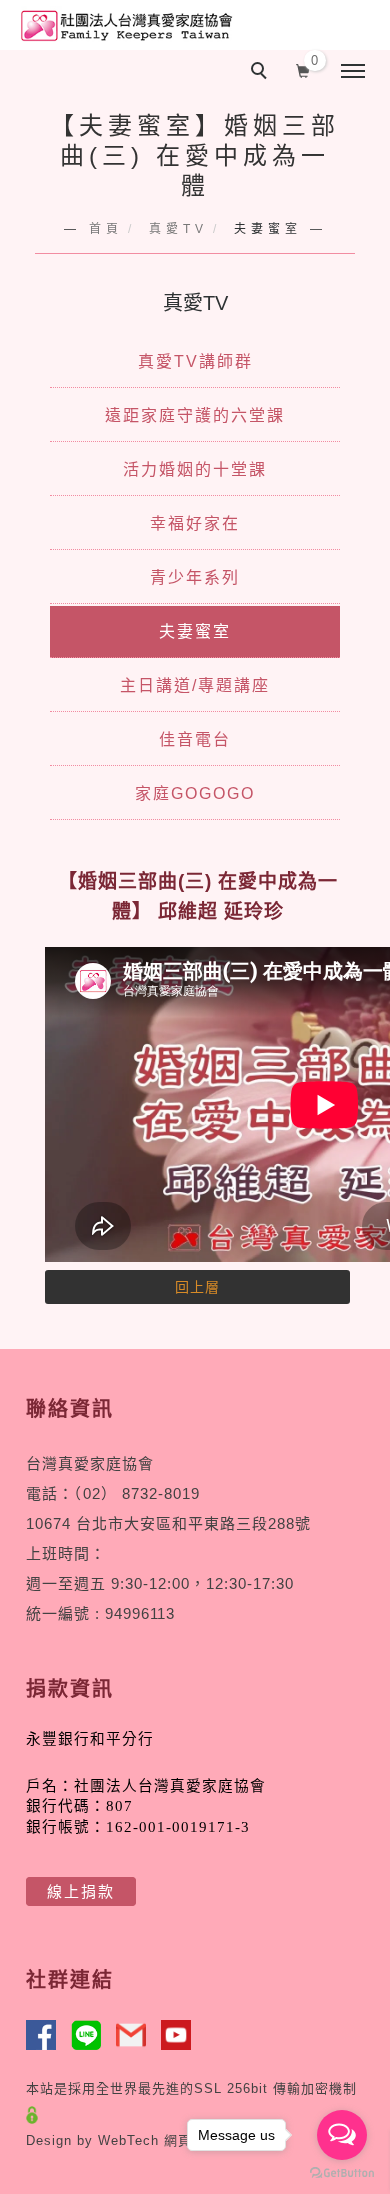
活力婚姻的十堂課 (195, 469)
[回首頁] (125, 25)
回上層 (197, 1287)
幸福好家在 (195, 523)
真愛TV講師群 (195, 361)
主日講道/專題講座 (195, 685)
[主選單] (353, 72)
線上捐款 (81, 1891)
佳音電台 (195, 739)
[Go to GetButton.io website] (342, 2173)
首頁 (106, 229)
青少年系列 (195, 577)
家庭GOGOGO (195, 793)
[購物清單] (303, 69)
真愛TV (178, 229)
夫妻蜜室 (195, 631)
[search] (262, 73)
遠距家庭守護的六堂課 (195, 415)
